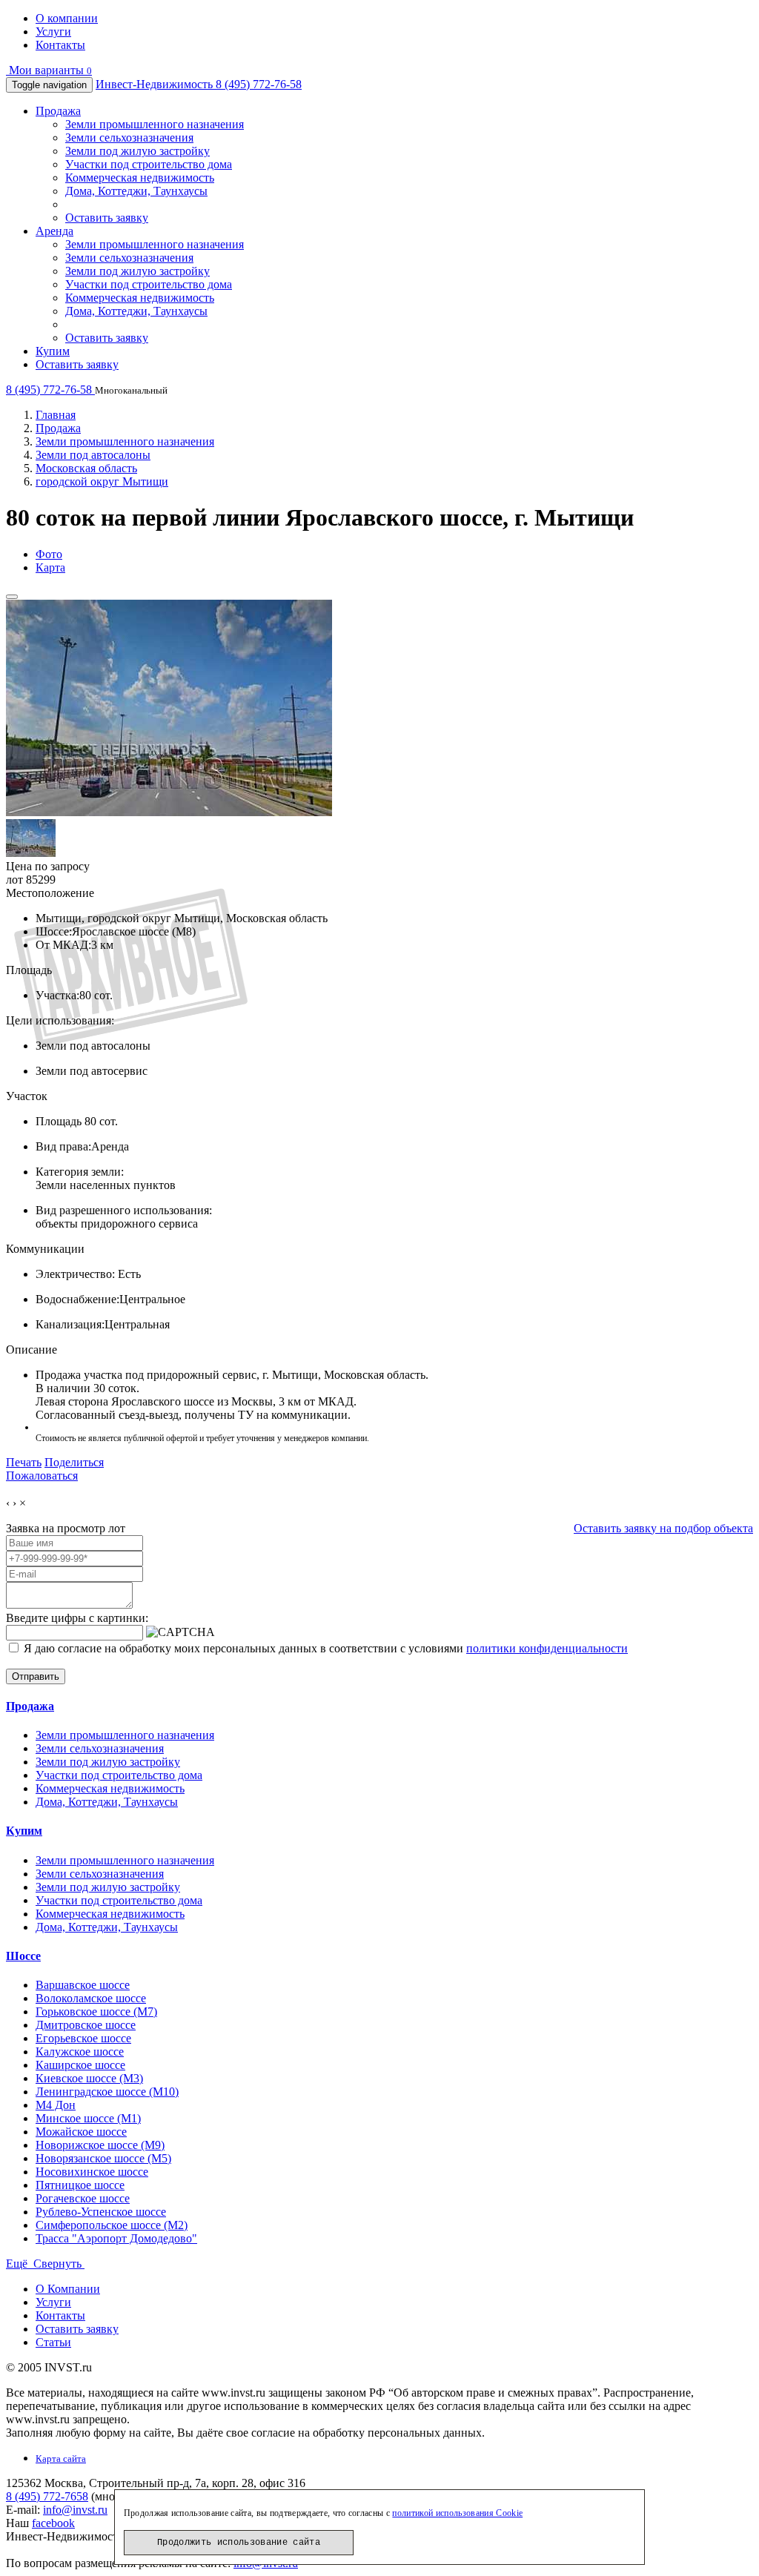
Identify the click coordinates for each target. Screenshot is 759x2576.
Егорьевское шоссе (83, 2038)
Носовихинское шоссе (92, 2172)
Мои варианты (49, 70)
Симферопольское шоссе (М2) (112, 2225)
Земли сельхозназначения (129, 138)
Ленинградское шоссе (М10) (107, 2092)
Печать (24, 1462)
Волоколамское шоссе (91, 1998)
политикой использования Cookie (457, 2513)
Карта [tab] (50, 567)
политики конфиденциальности (547, 1648)
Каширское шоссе (80, 2065)
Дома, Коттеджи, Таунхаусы (136, 191)
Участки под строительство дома (149, 164)
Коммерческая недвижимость (140, 178)
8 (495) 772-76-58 (259, 84)
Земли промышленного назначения (155, 124)
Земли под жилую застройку (137, 151)
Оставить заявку (107, 218)
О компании (67, 18)
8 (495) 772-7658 (47, 2496)
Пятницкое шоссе (80, 2185)
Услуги (53, 32)
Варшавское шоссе (83, 1985)
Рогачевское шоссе (83, 2198)
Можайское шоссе (81, 2132)
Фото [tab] (49, 554)
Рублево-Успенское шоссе (101, 2212)
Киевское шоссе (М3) (89, 2078)
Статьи (53, 2342)
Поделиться (74, 1462)
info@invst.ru (75, 2510)
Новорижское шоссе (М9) (100, 2145)
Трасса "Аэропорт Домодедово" (116, 2238)
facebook (53, 2523)
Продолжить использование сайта (239, 2543)
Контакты (60, 45)
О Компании (68, 2289)
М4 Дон (56, 2105)
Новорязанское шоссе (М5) (103, 2158)
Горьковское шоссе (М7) (96, 2012)
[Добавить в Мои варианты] (12, 597)
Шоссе (23, 1956)
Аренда (54, 231)
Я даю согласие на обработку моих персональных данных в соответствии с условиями (324, 1648)
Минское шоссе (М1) (88, 2118)
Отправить (36, 1676)
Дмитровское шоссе (86, 2025)
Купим (53, 351)
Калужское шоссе (80, 2052)
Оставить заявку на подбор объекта (663, 1528)
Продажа (58, 111)
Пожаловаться (42, 1476)
